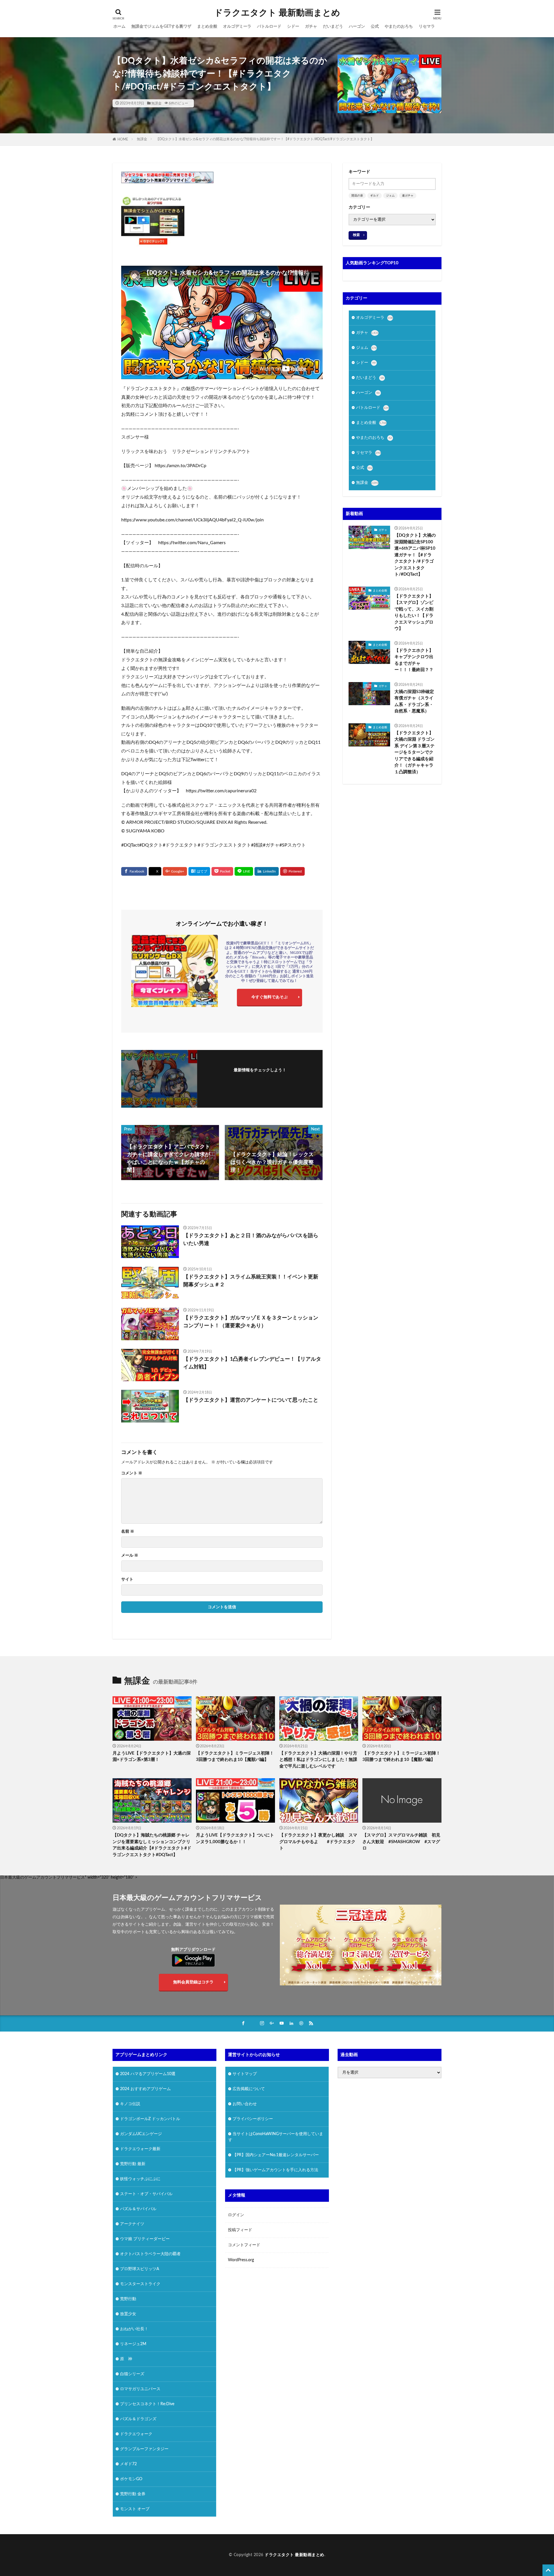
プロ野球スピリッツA (140, 2269)
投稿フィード (240, 2230)
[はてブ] (199, 871)
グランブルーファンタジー (144, 2449)
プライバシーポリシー (253, 2119)
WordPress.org (241, 2260)
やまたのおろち (399, 27)
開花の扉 (357, 196)
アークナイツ (132, 2224)
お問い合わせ (245, 2104)
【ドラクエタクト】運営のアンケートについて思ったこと (251, 1400)
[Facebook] (134, 871)
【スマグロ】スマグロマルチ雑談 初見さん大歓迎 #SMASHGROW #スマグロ (401, 1842)
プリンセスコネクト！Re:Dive (147, 2404)
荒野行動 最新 (133, 2164)
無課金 (156, 103)
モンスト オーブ (135, 2509)
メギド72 (128, 2464)
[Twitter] (155, 872)
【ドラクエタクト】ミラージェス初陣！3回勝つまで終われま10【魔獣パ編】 (235, 1757)
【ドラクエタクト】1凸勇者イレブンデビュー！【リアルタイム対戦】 (252, 1363)
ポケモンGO (131, 2479)
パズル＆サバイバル (138, 2209)
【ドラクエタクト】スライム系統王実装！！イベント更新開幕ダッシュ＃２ (251, 1281)
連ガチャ (408, 196)
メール (130, 1555)
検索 (356, 235)
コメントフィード (244, 2245)
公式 (375, 27)
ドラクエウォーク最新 (140, 2149)
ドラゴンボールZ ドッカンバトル (150, 2119)
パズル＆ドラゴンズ (138, 2419)
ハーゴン (357, 27)
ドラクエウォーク (136, 2434)
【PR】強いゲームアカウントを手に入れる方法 (275, 2170)
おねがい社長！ (134, 2329)
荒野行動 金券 (133, 2494)
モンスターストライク (140, 2284)
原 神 (126, 2359)
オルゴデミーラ (237, 27)
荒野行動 (128, 2299)
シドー (293, 27)
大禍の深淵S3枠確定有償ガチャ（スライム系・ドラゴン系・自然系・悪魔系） (414, 702)
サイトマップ (245, 2074)
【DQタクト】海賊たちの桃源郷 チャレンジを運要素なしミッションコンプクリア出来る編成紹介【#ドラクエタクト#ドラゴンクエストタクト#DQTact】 (152, 1845)
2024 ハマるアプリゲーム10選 (148, 2074)
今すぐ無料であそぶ (269, 997)
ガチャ (311, 27)
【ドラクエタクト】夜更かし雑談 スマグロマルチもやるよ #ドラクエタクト (318, 1842)
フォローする (260, 1078)
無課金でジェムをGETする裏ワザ (161, 27)
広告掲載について (249, 2089)
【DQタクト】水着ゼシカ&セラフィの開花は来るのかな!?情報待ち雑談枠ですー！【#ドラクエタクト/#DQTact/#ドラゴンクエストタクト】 (265, 139)
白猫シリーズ (132, 2374)
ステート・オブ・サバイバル (146, 2194)
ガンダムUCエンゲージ (141, 2134)
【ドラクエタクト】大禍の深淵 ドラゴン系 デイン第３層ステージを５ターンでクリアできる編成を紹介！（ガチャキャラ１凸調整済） (414, 752)
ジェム (390, 196)
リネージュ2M (133, 2344)
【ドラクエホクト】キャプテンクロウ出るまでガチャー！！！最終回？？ (414, 660)
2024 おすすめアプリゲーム (145, 2089)
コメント (132, 1473)
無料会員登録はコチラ (193, 1982)
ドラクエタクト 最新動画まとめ (277, 13)
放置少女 (128, 2314)
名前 (128, 1532)
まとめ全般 (207, 27)
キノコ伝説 (130, 2104)
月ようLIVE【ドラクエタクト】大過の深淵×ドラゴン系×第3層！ (152, 1757)
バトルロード (269, 27)
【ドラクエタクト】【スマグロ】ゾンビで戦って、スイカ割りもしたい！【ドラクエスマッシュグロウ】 (414, 613)
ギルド (375, 196)
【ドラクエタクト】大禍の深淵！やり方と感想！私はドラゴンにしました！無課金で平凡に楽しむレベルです (318, 1760)
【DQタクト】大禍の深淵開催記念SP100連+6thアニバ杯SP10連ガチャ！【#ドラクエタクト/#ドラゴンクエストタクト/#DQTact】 (415, 555)
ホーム (119, 27)
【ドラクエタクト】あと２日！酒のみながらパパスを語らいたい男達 (251, 1240)
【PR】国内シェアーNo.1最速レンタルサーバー (276, 2155)
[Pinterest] (292, 871)
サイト (127, 1579)
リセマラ (427, 27)
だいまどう (333, 27)
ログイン (236, 2215)
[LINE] (244, 871)
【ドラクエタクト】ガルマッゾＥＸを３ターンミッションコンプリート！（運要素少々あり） (251, 1322)
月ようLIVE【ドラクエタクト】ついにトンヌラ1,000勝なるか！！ (235, 1839)
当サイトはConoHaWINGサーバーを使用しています (276, 2137)
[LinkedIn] (267, 871)
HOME (123, 139)
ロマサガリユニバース (140, 2389)
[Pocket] (222, 871)
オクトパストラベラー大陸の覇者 (150, 2254)
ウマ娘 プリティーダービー (145, 2239)
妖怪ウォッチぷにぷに (140, 2179)
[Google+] (175, 871)
